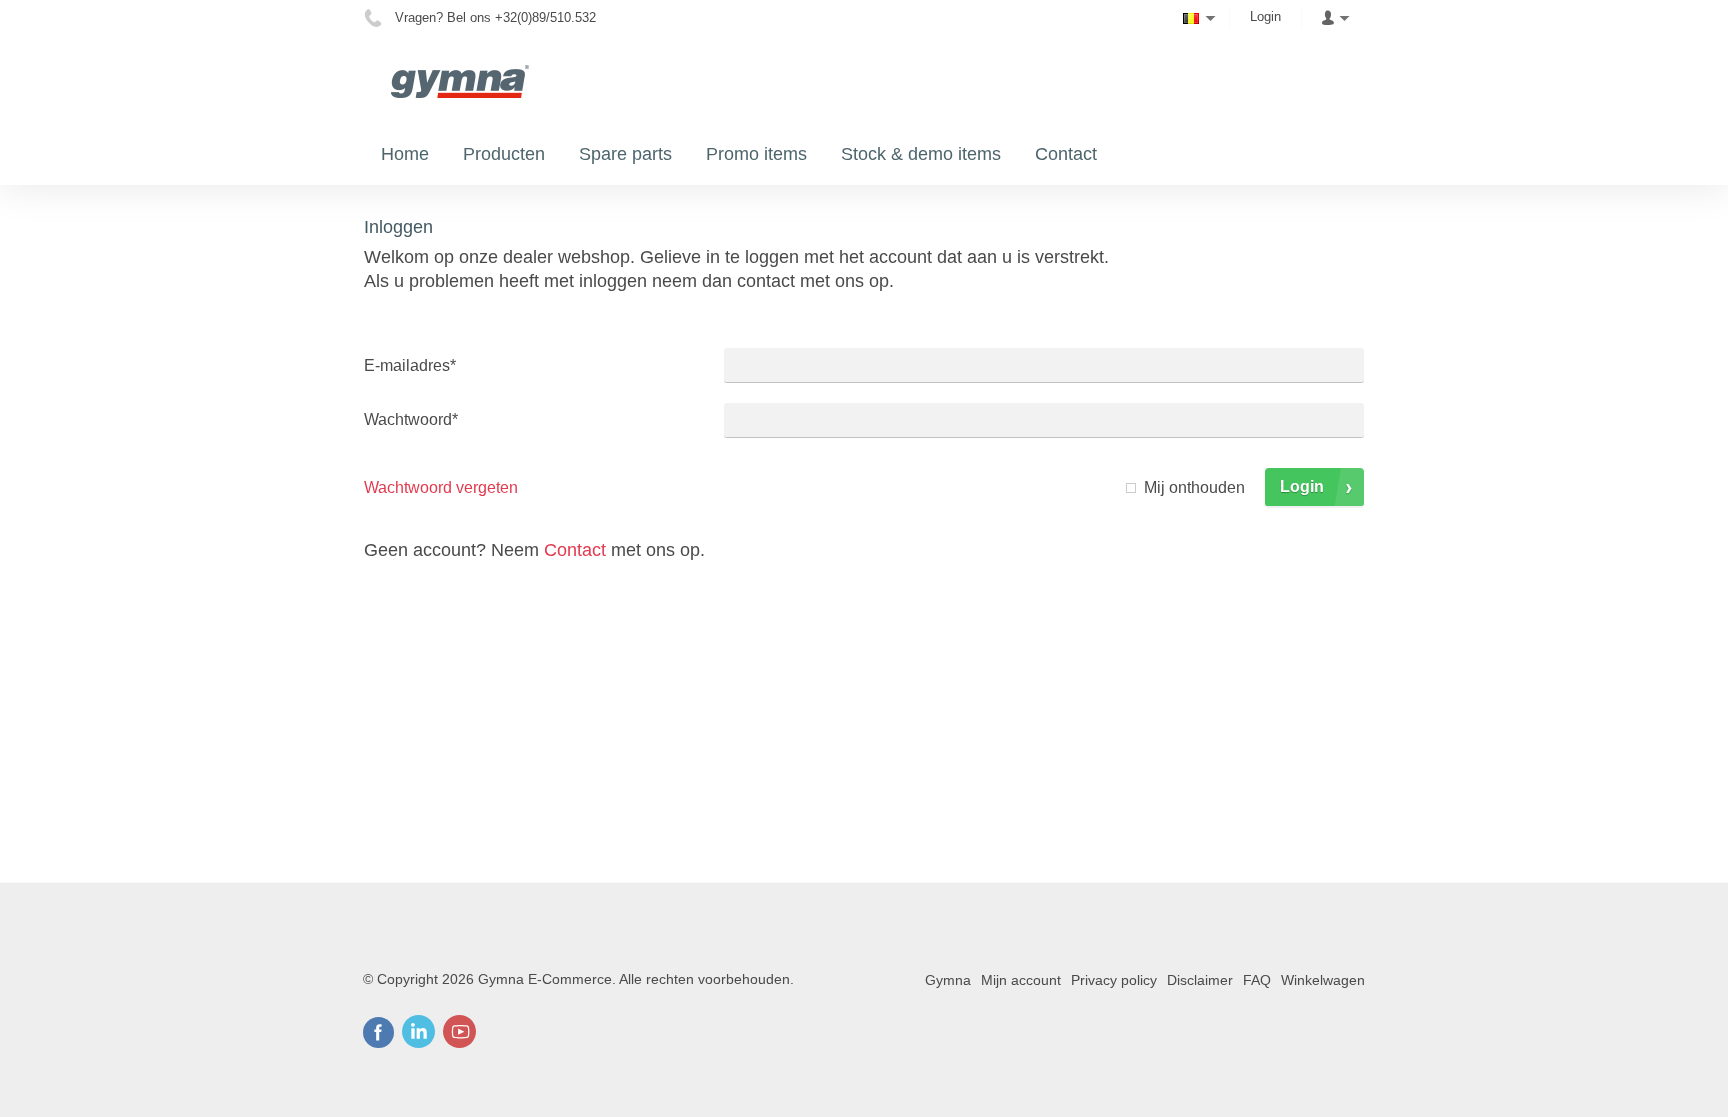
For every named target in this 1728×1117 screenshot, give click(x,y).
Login (1265, 16)
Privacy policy (1114, 980)
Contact (575, 550)
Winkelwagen (1323, 980)
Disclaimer (1200, 980)
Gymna (948, 980)
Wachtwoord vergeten (441, 487)
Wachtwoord (411, 419)
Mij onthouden (1194, 487)
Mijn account (1021, 980)
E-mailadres (410, 365)
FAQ (1257, 980)
